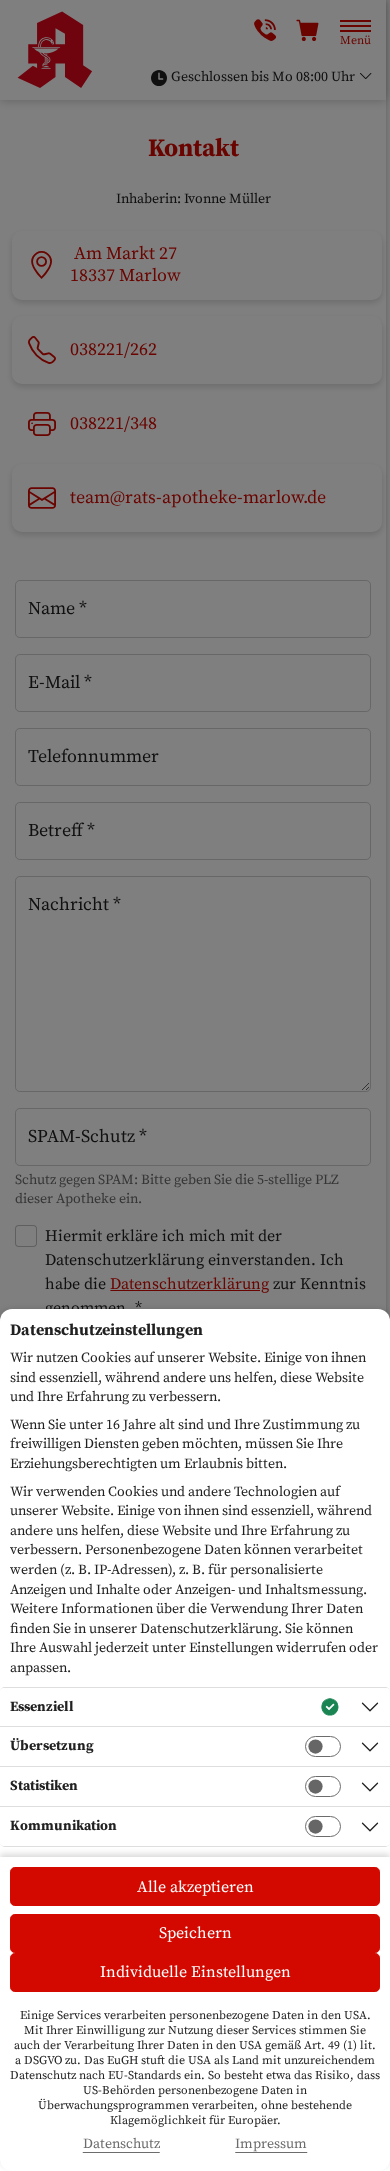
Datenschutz (121, 2144)
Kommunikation (63, 1826)
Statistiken (44, 1786)
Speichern (195, 1933)
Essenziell (42, 1707)
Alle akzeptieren (195, 1887)
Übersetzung (52, 1746)
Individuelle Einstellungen (195, 1972)
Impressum (271, 2144)
